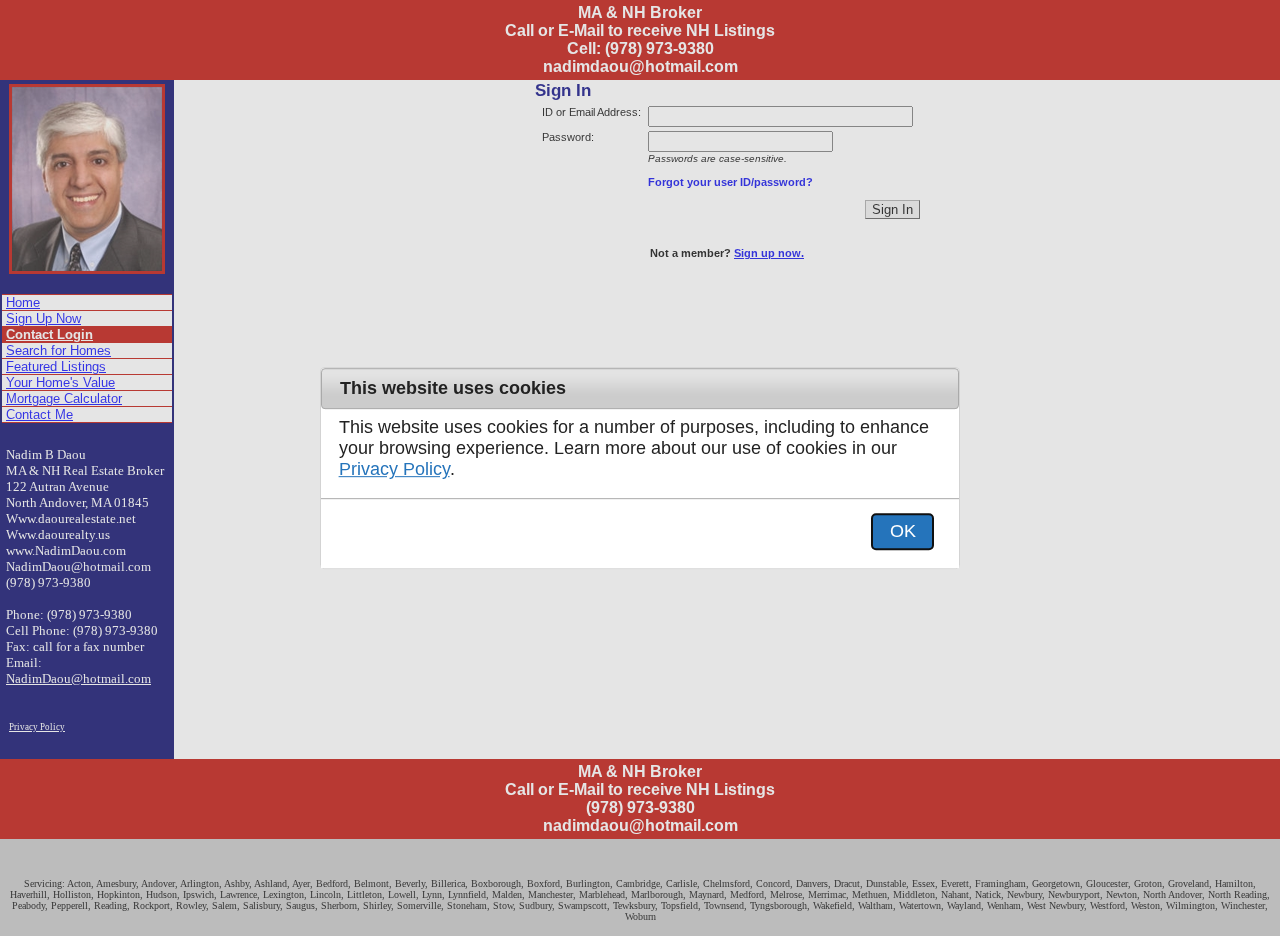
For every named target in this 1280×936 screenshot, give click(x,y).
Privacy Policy (394, 470)
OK (903, 531)
